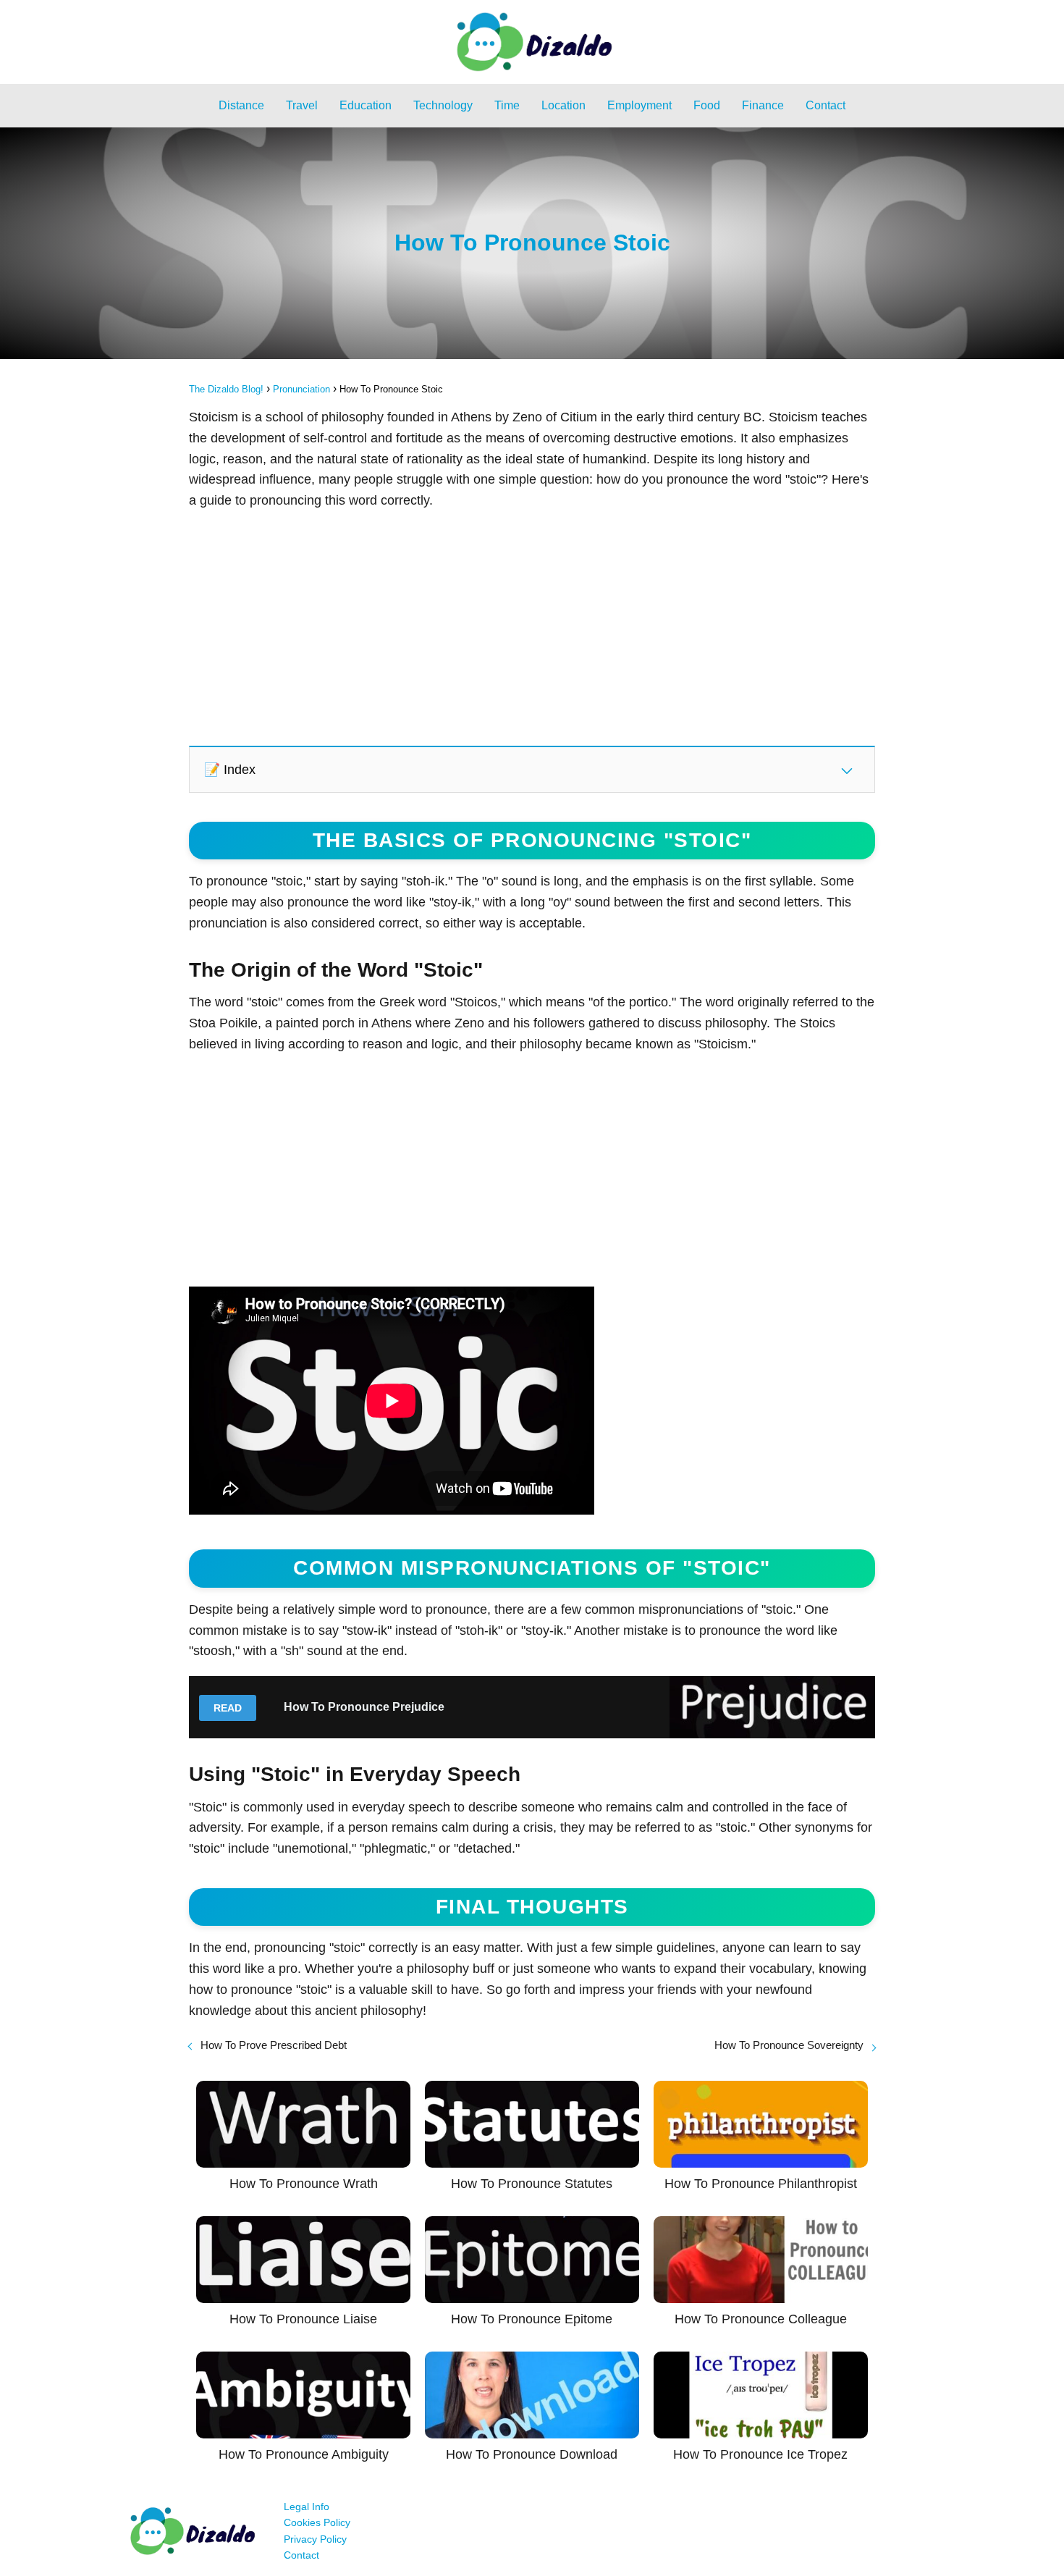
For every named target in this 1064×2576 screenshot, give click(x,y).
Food (707, 105)
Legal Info (307, 2506)
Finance (763, 105)
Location (563, 105)
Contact (826, 105)
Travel (302, 105)
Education (366, 105)
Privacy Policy (315, 2539)
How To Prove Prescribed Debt (274, 2045)
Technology (443, 105)
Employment (639, 105)
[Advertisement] (532, 627)
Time (507, 105)
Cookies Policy (317, 2522)
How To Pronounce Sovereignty (789, 2045)
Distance (241, 105)
